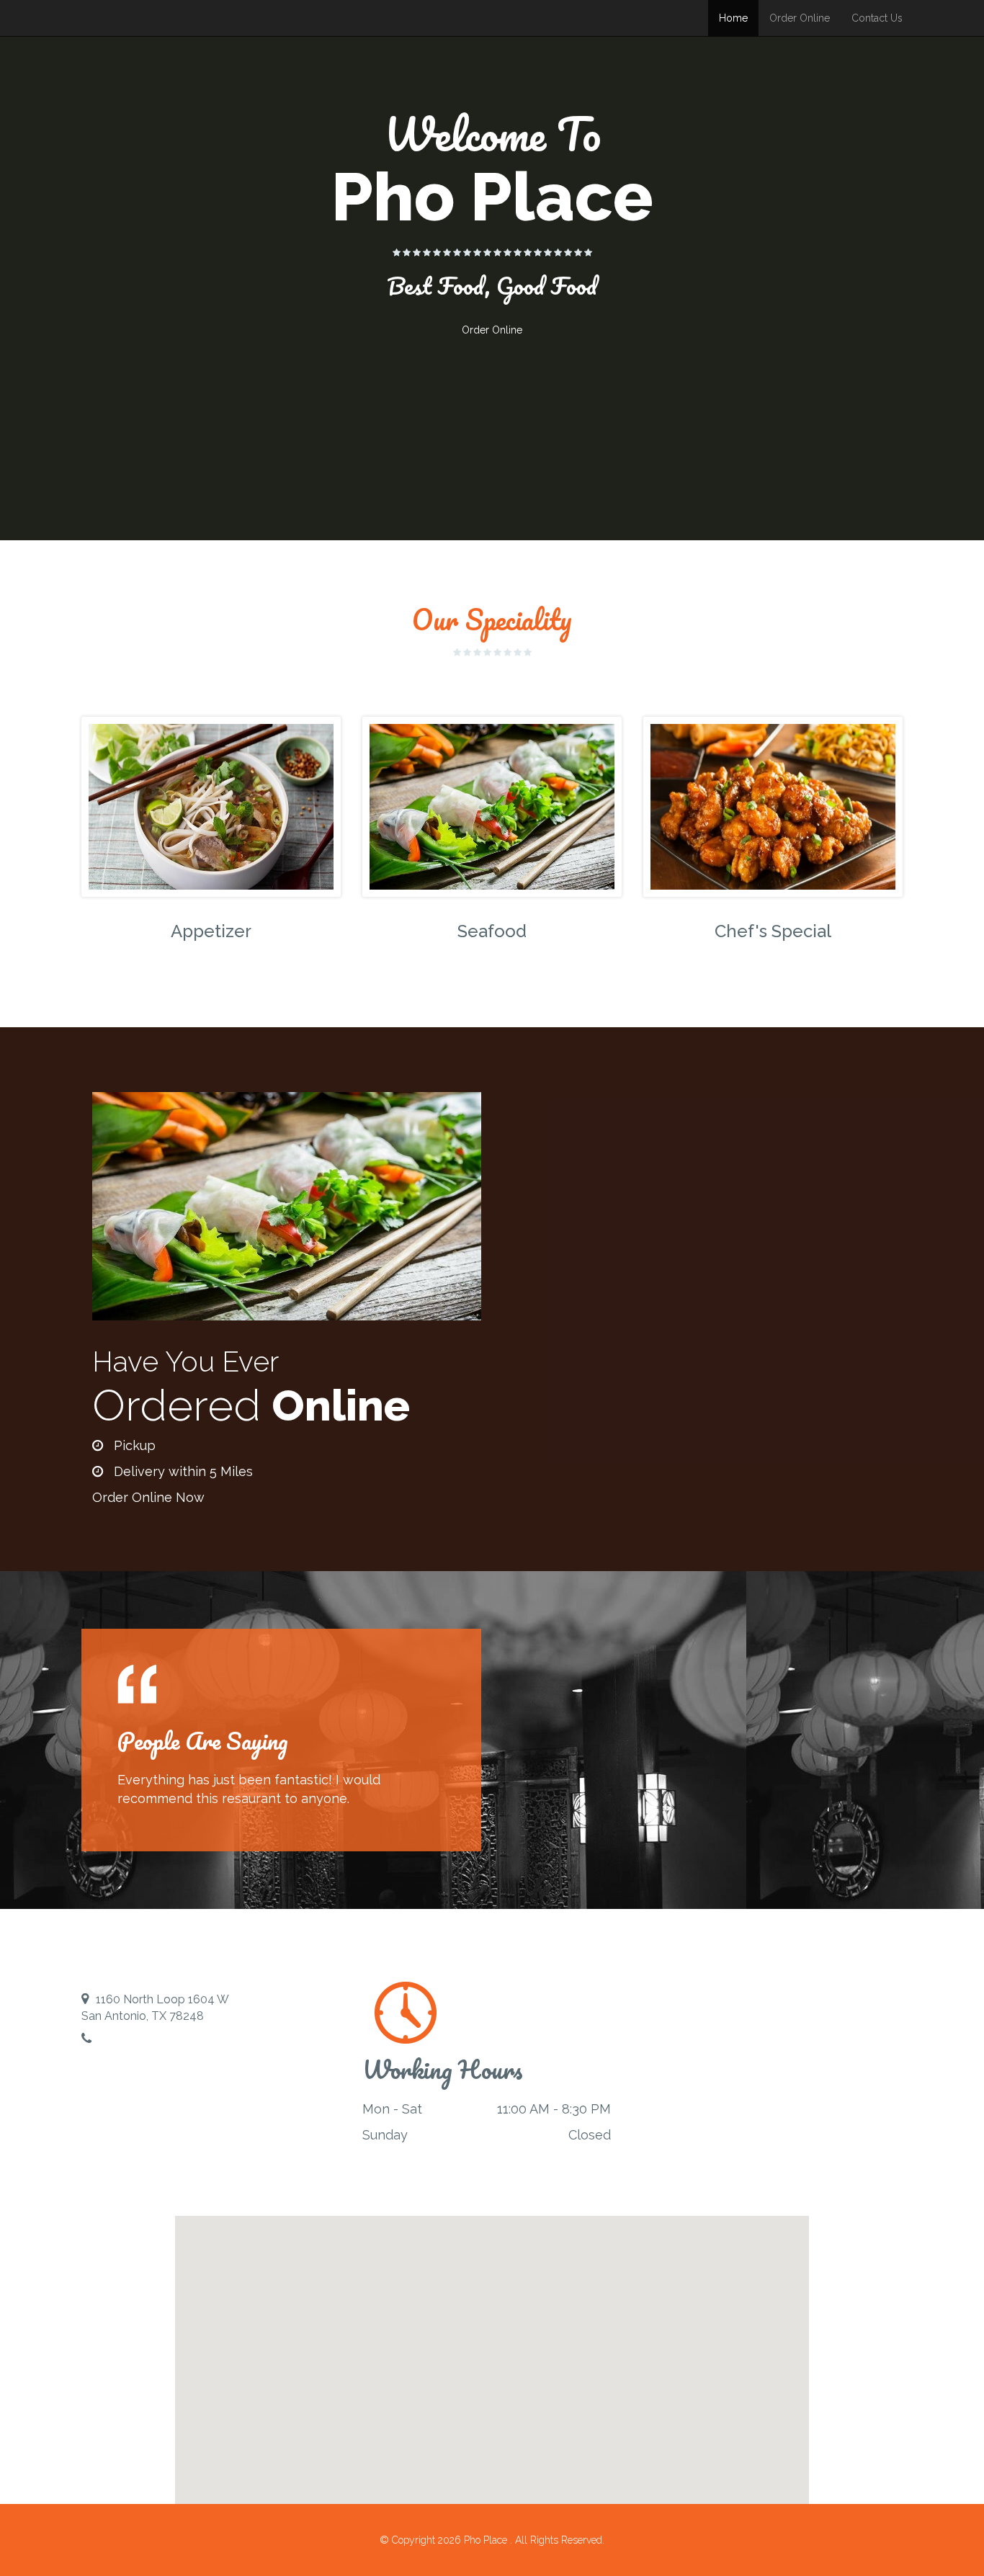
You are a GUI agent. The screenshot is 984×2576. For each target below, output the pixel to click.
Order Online (800, 18)
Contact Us (877, 18)
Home (733, 18)
